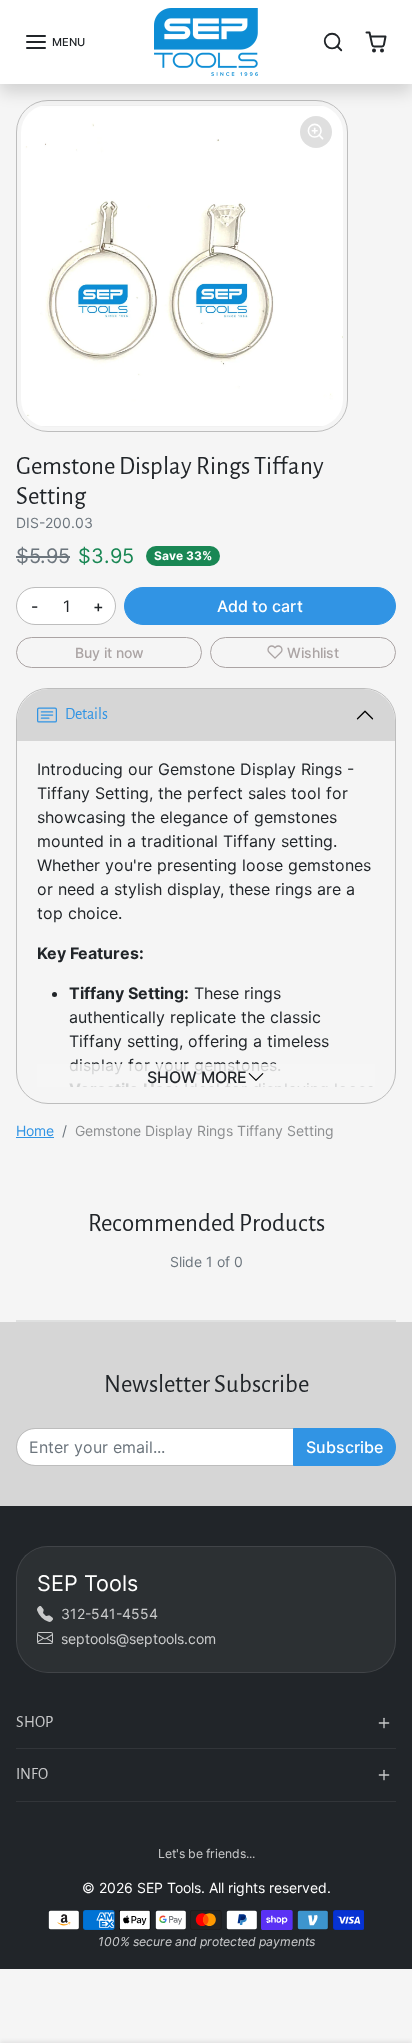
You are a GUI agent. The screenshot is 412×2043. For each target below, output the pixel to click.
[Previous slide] (24, 1277)
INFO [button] (32, 1774)
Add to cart (260, 606)
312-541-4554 (109, 1613)
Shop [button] (34, 1722)
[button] (54, 42)
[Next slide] (388, 1277)
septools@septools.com (138, 1638)
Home (35, 1130)
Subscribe (344, 1447)
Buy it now (109, 652)
